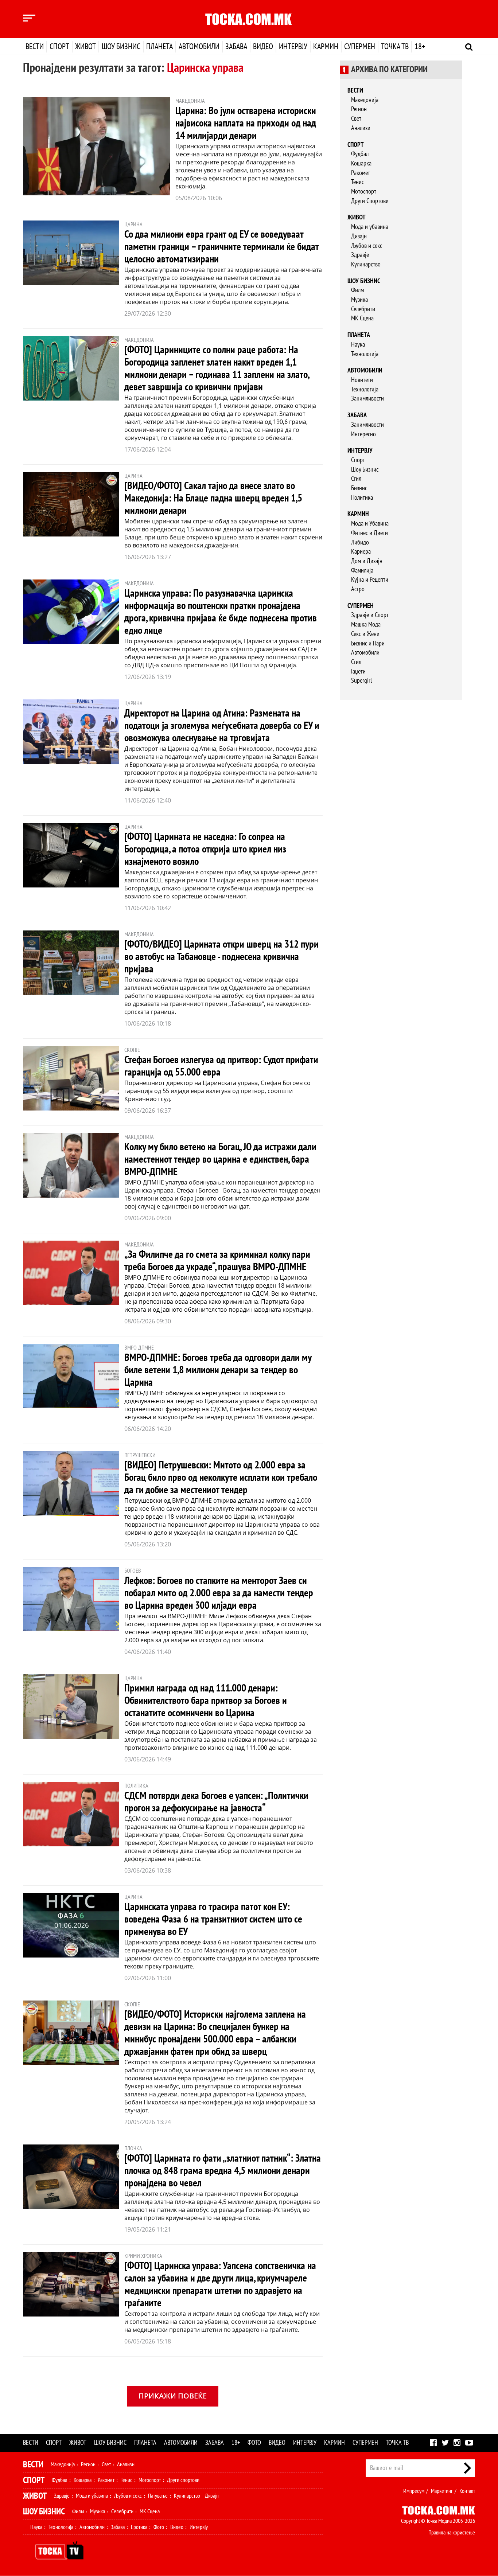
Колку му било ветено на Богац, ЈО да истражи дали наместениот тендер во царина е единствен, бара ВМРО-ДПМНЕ (220, 1160)
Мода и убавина (370, 227)
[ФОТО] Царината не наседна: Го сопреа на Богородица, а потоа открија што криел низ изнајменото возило (205, 849)
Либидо (360, 542)
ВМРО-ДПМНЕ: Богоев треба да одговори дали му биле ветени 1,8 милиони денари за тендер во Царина (218, 1370)
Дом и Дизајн (367, 561)
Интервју (293, 47)
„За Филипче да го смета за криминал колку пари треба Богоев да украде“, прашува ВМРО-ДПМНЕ (217, 1261)
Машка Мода (366, 625)
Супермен (360, 47)
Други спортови (183, 2480)
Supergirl (361, 681)
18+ (420, 47)
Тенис (357, 182)
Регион (359, 109)
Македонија (365, 100)
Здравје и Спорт (370, 615)
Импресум (414, 2491)
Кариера (361, 552)
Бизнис (359, 488)
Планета (159, 47)
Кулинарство (366, 264)
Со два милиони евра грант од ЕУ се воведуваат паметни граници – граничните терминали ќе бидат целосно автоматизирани (221, 247)
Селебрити (363, 309)
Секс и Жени (365, 634)
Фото (254, 2443)
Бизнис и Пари (368, 643)
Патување (158, 2496)
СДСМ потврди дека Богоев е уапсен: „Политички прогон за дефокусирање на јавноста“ (216, 1802)
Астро (358, 589)
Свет (356, 119)
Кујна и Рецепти (370, 580)
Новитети (362, 380)
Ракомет (361, 173)
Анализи (361, 128)
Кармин (326, 47)
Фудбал (360, 154)
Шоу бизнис (121, 47)
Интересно (363, 434)
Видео (263, 47)
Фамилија (362, 571)
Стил (356, 479)
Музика (359, 300)
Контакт (467, 2491)
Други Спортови (370, 201)
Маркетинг (442, 2491)
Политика (362, 498)
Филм (357, 290)
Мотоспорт (364, 192)
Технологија (365, 354)
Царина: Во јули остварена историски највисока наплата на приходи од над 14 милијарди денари (246, 123)
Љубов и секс (367, 246)
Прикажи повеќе (173, 2396)
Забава (236, 47)
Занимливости (367, 399)
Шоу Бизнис (365, 470)
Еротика (139, 2527)
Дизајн (359, 236)
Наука (358, 345)
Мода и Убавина (370, 524)
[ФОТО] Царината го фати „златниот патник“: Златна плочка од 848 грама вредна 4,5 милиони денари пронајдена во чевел (223, 2171)
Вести (35, 47)
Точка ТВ (395, 47)
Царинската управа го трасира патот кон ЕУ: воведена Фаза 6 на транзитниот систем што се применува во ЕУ (213, 1919)
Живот (85, 47)
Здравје (360, 255)
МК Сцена (362, 318)
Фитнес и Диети (369, 533)
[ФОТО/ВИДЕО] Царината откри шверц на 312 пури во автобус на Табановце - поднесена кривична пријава (221, 957)
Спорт (59, 47)
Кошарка (361, 163)
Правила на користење (452, 2533)
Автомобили (199, 47)
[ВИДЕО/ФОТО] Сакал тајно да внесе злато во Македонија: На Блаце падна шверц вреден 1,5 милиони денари (213, 498)
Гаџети (358, 672)
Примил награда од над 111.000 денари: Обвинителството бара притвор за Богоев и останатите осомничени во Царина (206, 1701)
